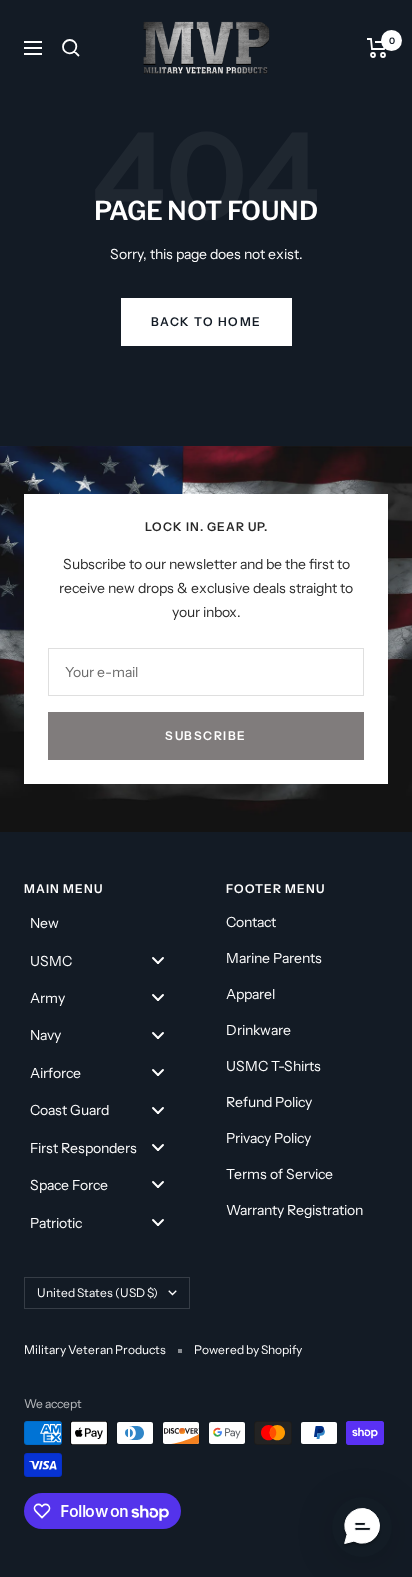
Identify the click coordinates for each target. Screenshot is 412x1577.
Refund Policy (269, 1102)
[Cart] (377, 48)
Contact (251, 922)
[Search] (71, 48)
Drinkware (258, 1030)
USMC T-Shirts (273, 1066)
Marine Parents (274, 958)
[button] (362, 1527)
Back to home (206, 321)
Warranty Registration (294, 1210)
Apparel (250, 994)
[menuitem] (105, 922)
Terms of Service (279, 1174)
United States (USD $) (97, 1292)
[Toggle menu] (158, 959)
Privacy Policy (268, 1138)
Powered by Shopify (248, 1349)
